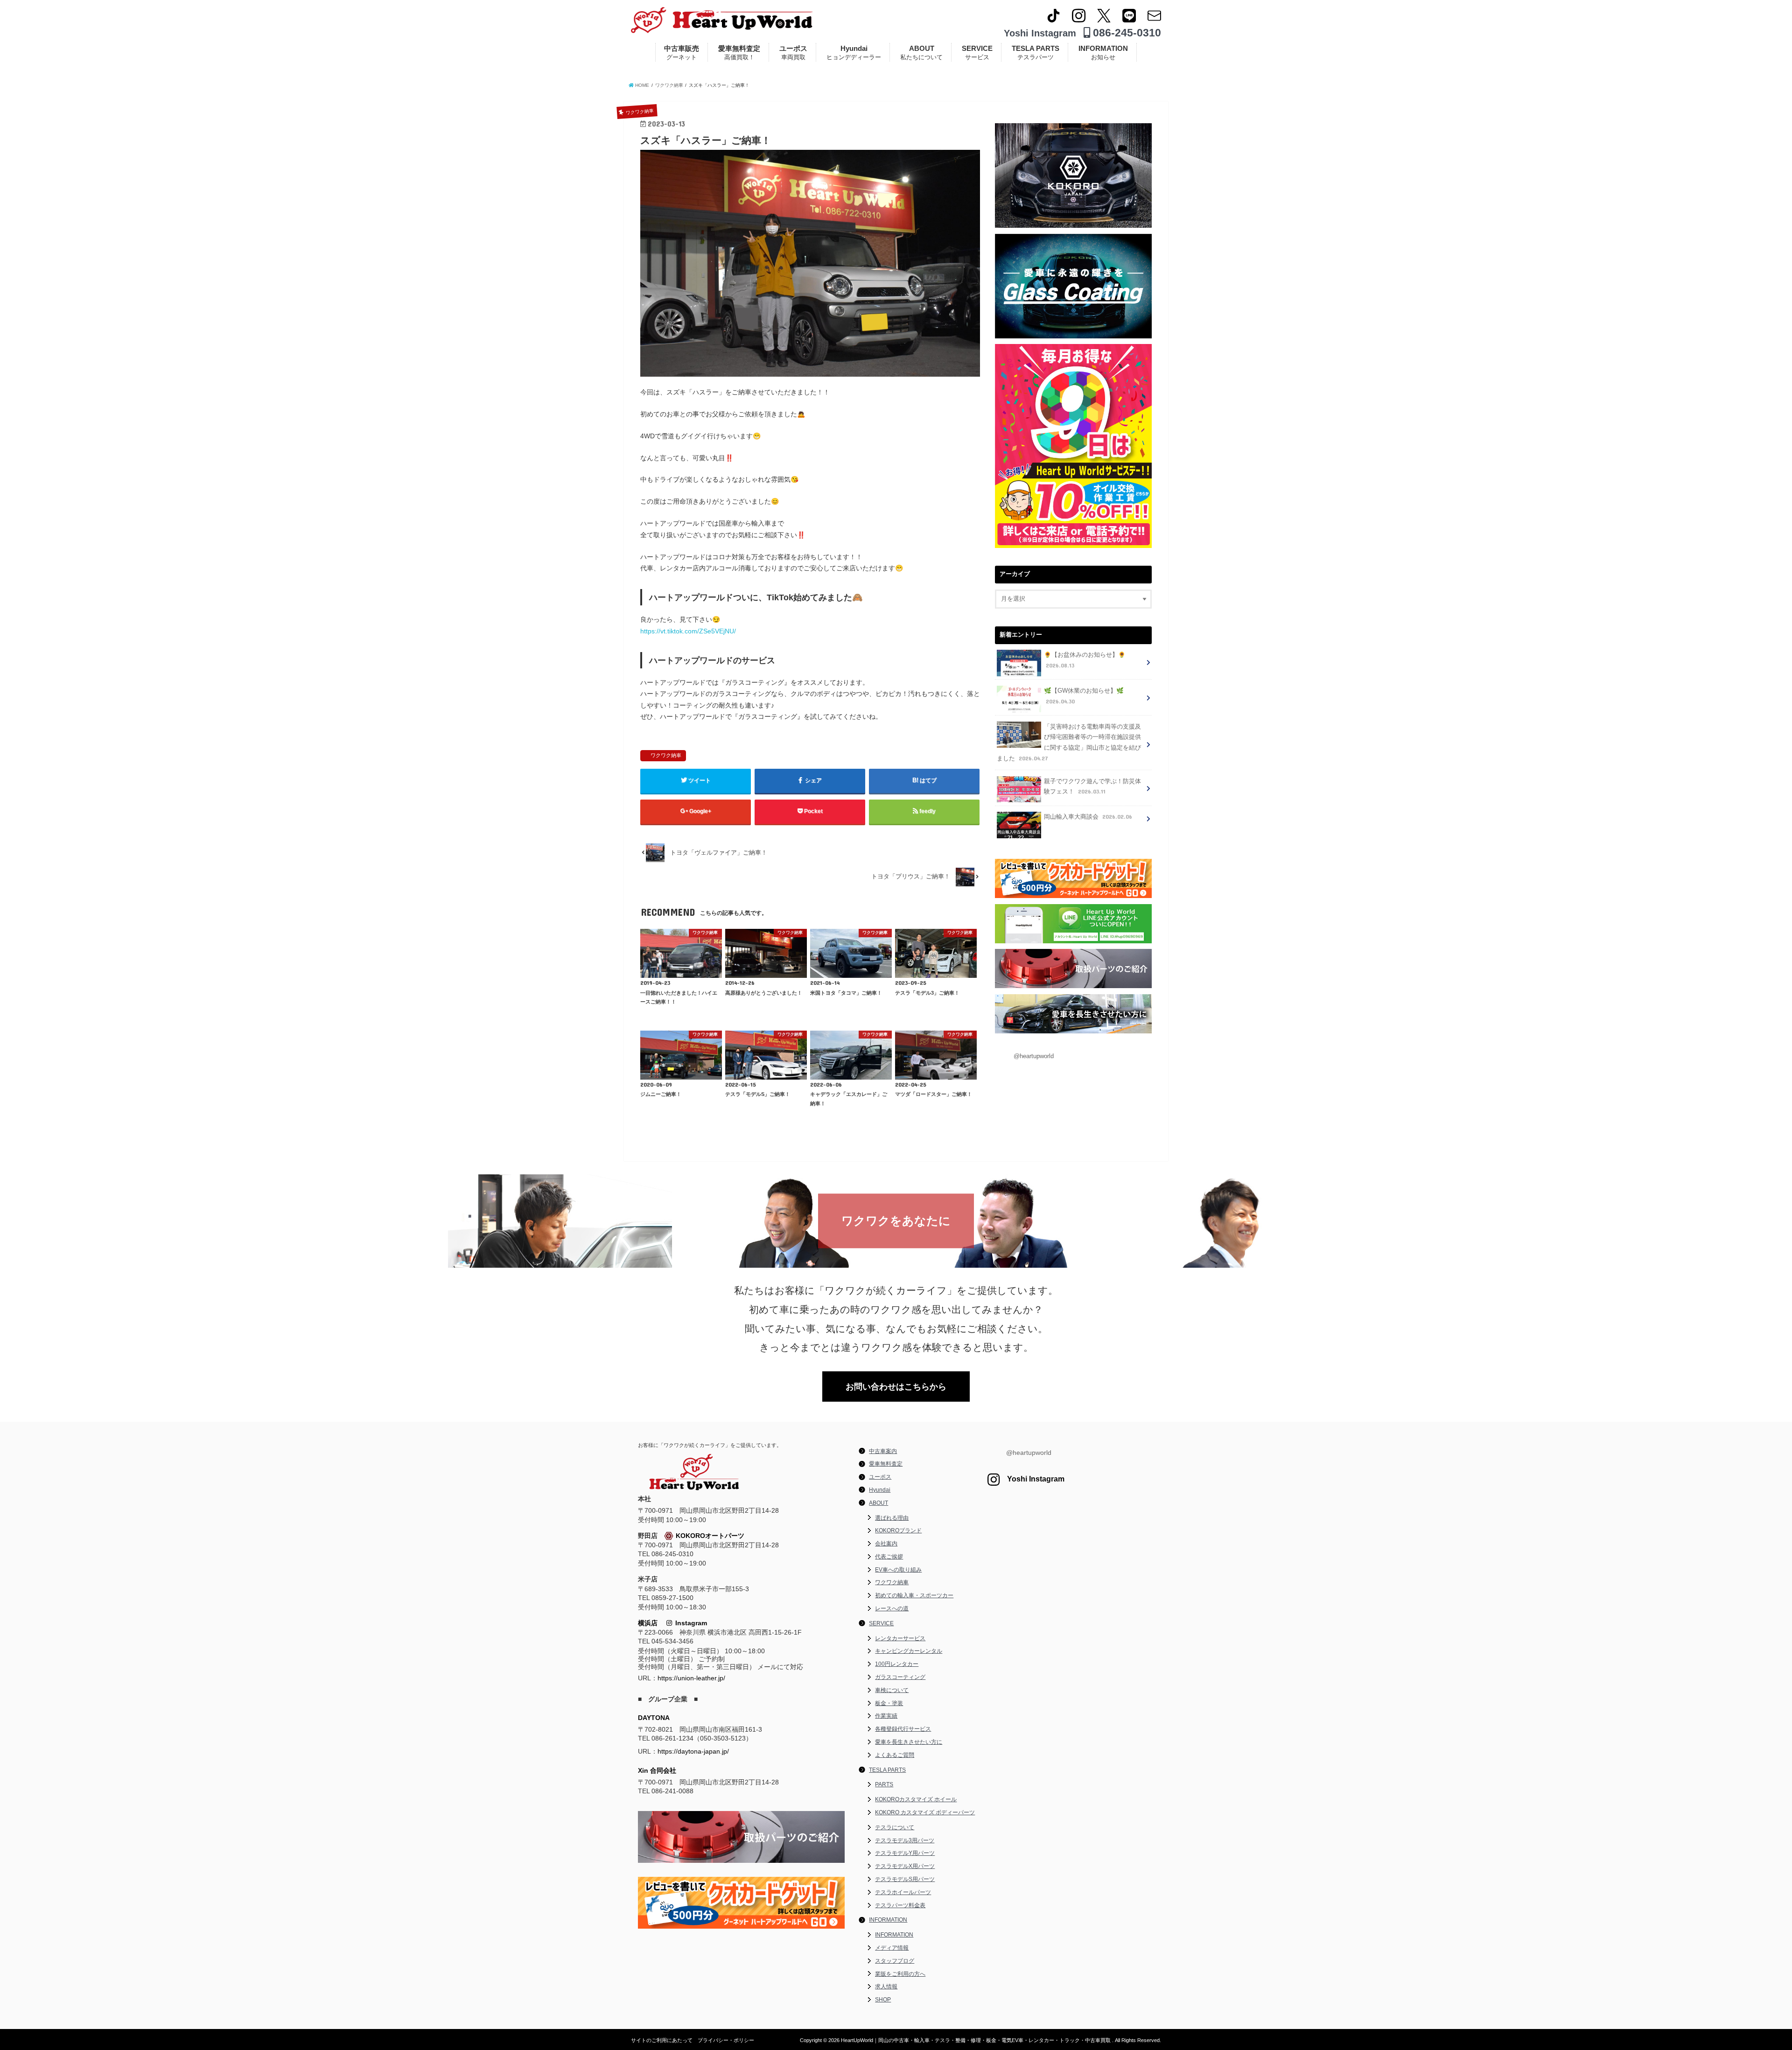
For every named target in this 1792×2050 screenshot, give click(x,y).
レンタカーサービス (900, 1638)
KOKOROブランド (898, 1530)
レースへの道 (892, 1608)
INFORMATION (1103, 53)
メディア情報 (892, 1948)
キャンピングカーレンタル (909, 1651)
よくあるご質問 (895, 1755)
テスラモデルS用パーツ (905, 1879)
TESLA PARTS (1036, 53)
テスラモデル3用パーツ (905, 1840)
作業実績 (886, 1716)
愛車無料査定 (739, 53)
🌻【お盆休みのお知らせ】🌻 (1085, 660)
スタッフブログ (895, 1961)
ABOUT (921, 53)
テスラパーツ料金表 (900, 1905)
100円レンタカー (897, 1664)
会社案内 (886, 1544)
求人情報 (886, 1987)
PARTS (884, 1784)
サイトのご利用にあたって (662, 2040)
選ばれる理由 (892, 1518)
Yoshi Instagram (1040, 33)
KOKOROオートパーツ (710, 1536)
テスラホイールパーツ (903, 1892)
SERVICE (977, 53)
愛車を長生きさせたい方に (909, 1742)
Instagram (689, 1623)
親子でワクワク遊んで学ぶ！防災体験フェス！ (1092, 787)
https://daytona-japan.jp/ (693, 1751)
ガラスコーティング (900, 1677)
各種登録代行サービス (903, 1729)
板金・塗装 (889, 1703)
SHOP (883, 2000)
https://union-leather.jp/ (691, 1678)
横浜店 (648, 1623)
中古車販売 (682, 53)
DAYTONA (654, 1718)
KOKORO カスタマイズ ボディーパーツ (925, 1812)
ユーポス (793, 53)
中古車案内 (883, 1451)
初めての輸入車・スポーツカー (914, 1595)
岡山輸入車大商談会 (1088, 817)
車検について (892, 1690)
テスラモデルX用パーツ (905, 1866)
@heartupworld (1034, 1056)
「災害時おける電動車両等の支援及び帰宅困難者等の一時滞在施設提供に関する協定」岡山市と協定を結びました (1069, 743)
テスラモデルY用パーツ (905, 1853)
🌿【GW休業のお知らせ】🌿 (1084, 696)
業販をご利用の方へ (900, 1974)
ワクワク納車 (666, 755)
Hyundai (854, 53)
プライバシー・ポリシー (726, 2040)
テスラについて (895, 1827)
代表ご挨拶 (889, 1557)
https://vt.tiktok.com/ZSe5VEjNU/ (688, 631)
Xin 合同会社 (657, 1770)
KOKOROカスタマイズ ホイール (916, 1799)
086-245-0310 (1126, 33)
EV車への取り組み (898, 1570)
